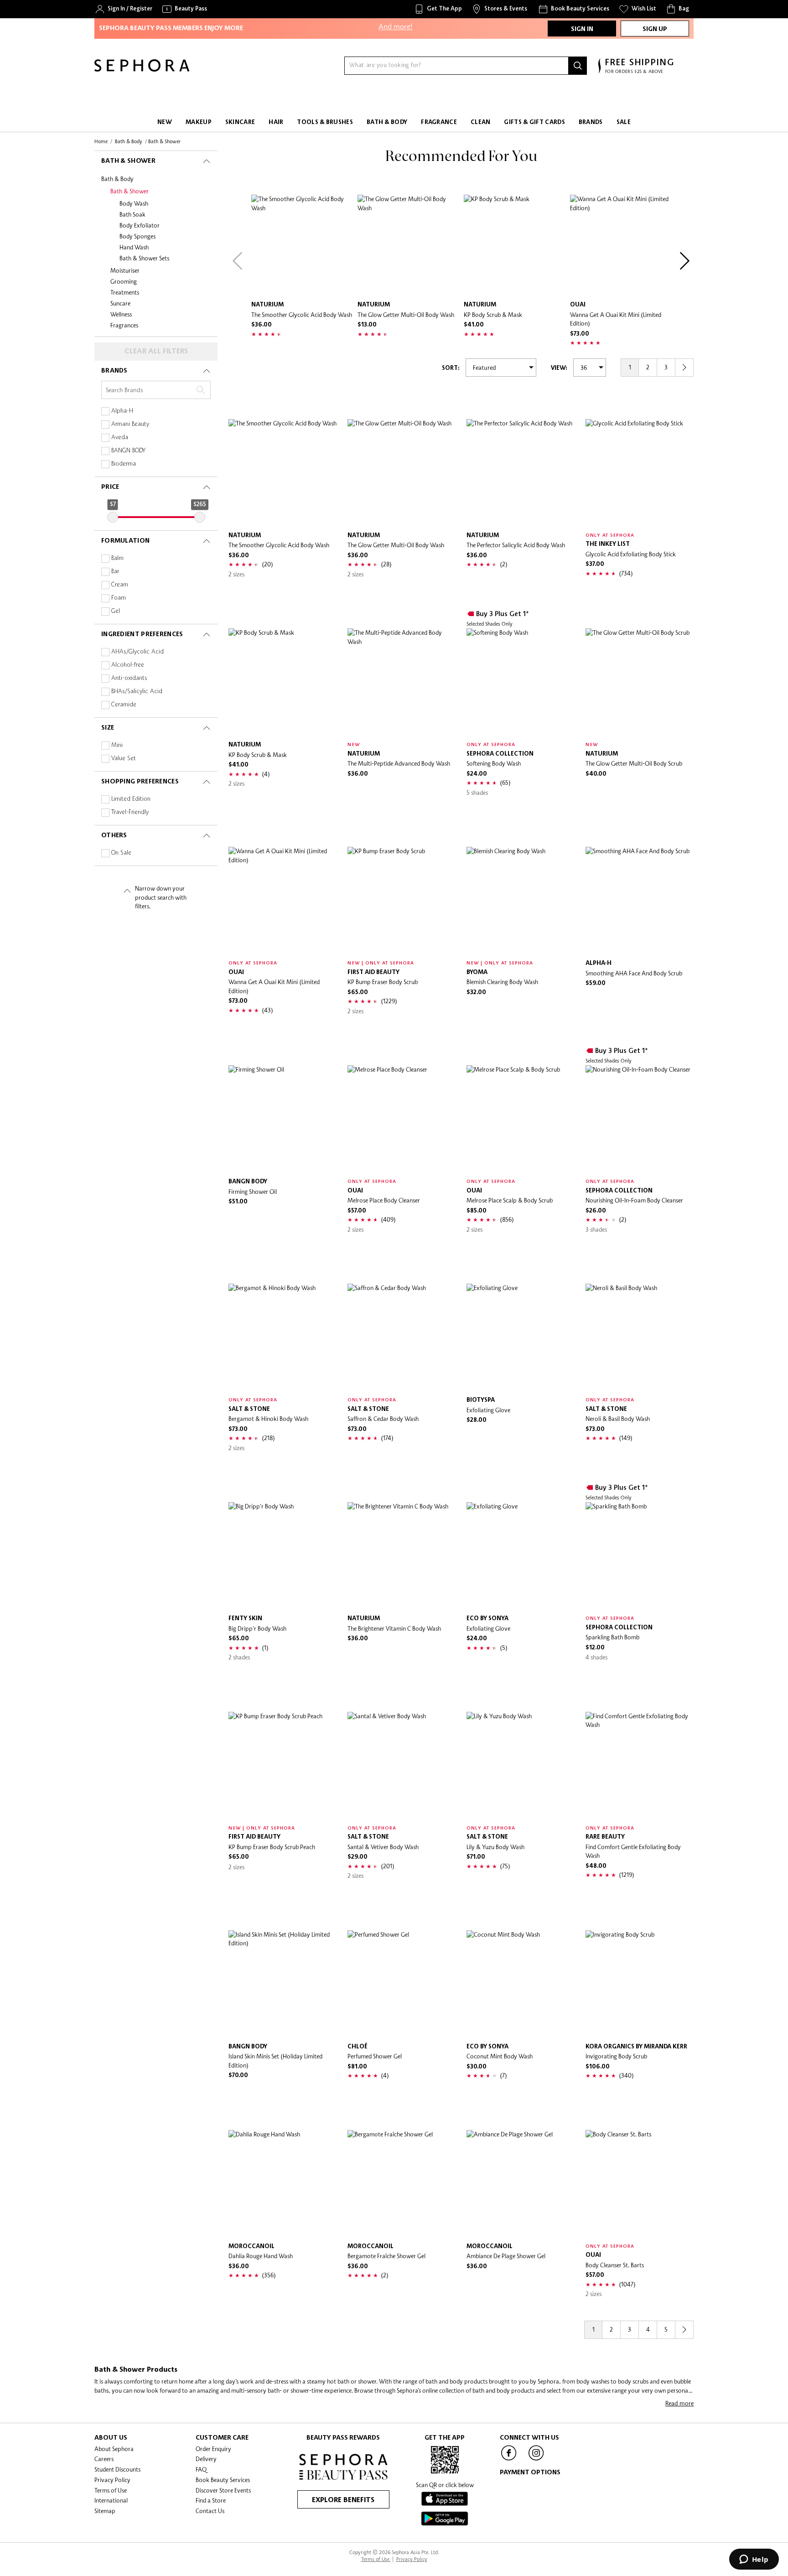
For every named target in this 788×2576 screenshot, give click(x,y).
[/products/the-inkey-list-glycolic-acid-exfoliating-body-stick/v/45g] (640, 473)
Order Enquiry (213, 2449)
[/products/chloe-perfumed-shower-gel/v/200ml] (402, 1984)
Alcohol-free (128, 665)
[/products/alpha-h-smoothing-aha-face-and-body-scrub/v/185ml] (640, 901)
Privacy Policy (112, 2480)
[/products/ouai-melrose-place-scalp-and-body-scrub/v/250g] (521, 1119)
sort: (451, 368)
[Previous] (238, 261)
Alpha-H (122, 411)
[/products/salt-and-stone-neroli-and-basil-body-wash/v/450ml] (640, 1338)
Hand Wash (134, 247)
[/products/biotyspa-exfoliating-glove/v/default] (521, 1338)
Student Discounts (117, 2469)
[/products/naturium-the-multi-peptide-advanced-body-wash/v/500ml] (402, 682)
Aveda (120, 438)
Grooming (124, 281)
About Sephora (114, 2449)
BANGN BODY (128, 451)
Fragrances (124, 325)
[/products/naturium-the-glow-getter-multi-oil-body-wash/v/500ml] (402, 473)
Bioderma (124, 464)
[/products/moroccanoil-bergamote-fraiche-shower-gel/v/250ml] (402, 2184)
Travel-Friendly (130, 812)
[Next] (684, 261)
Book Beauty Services (223, 2480)
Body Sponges (137, 236)
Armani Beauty (130, 424)
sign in (582, 29)
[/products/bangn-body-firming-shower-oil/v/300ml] (283, 1119)
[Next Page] (684, 368)
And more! (395, 18)
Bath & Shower (130, 191)
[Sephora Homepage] (142, 69)
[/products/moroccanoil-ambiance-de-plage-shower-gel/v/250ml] (521, 2184)
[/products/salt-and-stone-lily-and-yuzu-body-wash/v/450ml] (521, 1766)
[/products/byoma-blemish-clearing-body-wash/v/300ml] (521, 901)
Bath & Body (117, 179)
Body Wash (134, 203)
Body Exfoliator (140, 225)
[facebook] (509, 2460)
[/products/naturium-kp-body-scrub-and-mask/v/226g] (515, 246)
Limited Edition (131, 799)
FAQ (201, 2469)
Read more (679, 2403)
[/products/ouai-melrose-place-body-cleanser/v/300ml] (402, 1119)
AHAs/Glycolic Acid (137, 652)
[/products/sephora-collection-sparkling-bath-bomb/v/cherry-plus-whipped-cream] (640, 1556)
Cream (120, 585)
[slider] (113, 517)
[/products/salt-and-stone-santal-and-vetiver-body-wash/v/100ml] (402, 1766)
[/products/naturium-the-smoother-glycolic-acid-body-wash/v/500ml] (302, 246)
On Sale (121, 853)
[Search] (578, 66)
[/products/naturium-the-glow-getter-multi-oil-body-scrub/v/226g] (640, 682)
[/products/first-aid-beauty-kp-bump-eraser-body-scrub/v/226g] (402, 901)
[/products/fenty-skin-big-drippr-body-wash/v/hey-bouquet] (283, 1556)
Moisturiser (125, 270)
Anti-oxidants (129, 678)
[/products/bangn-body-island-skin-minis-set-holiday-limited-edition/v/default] (283, 1984)
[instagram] (536, 2460)
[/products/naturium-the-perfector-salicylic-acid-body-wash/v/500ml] (521, 473)
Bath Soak (132, 214)
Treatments (125, 292)
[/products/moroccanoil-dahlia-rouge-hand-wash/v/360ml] (283, 2184)
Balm (117, 558)
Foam (119, 598)
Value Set (124, 759)
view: (559, 368)
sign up (655, 29)
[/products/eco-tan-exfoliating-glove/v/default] (521, 1556)
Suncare (120, 303)
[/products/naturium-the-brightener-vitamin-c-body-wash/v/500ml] (402, 1556)
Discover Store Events (223, 2490)
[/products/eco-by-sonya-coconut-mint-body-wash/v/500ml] (521, 1984)
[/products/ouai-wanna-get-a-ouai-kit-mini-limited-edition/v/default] (621, 246)
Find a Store (211, 2500)
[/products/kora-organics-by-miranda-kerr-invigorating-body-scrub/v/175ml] (640, 1984)
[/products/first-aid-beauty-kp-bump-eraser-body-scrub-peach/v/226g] (283, 1766)
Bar (115, 572)
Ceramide (124, 705)
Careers (104, 2459)
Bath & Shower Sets (144, 258)
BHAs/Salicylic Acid (137, 692)
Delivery (206, 2459)
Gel (116, 611)
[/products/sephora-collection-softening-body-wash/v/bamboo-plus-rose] (521, 682)
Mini (117, 745)
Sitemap (105, 2511)
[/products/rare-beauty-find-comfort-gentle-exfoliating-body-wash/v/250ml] (640, 1766)
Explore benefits (343, 2500)
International (111, 2500)
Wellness (121, 314)
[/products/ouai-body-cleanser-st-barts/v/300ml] (640, 2184)
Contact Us (210, 2511)
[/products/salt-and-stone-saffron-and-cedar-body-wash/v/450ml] (402, 1338)
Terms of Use (111, 2490)
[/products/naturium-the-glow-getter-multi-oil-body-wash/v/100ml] (408, 246)
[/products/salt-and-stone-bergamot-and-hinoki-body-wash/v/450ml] (283, 1338)
